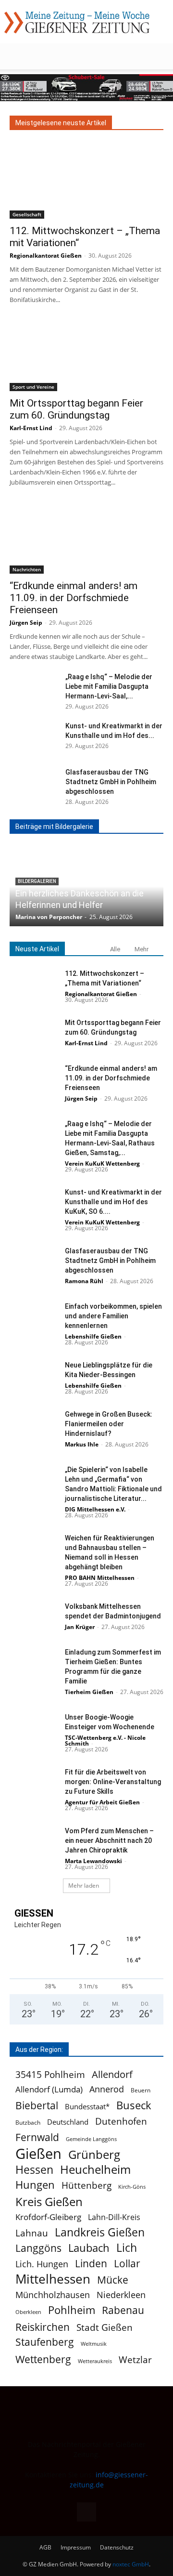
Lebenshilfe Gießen (93, 1336)
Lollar (127, 2264)
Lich (127, 2248)
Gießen (38, 2154)
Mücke (113, 2280)
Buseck (134, 2105)
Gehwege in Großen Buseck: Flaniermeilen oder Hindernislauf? (109, 1424)
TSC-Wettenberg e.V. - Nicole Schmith (105, 1741)
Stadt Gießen (105, 2327)
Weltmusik (94, 2344)
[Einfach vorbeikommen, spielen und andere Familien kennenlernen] (34, 1318)
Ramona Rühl (84, 1281)
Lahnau (32, 2233)
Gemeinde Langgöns (91, 2139)
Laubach (89, 2248)
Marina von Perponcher (49, 917)
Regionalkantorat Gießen (46, 256)
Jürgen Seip (26, 623)
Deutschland (68, 2122)
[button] (16, 56)
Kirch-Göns (132, 2187)
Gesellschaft (27, 214)
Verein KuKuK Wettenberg (102, 1163)
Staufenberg (45, 2342)
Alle (115, 949)
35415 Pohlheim (50, 2074)
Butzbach (28, 2123)
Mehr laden (84, 1886)
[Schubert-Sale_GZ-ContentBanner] (86, 88)
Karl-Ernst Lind (31, 428)
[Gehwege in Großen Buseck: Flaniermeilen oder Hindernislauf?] (34, 1426)
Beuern (141, 2090)
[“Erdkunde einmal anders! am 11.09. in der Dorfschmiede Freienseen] (86, 536)
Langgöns (38, 2248)
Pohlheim (72, 2310)
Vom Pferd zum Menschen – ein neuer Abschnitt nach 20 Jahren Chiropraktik (109, 1840)
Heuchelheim (95, 2169)
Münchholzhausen (53, 2295)
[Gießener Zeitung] (77, 22)
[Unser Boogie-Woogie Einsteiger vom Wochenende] (34, 1729)
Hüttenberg (86, 2185)
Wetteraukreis (95, 2361)
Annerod (107, 2089)
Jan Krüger (80, 1627)
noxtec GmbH (131, 2564)
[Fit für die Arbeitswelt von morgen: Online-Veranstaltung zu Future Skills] (34, 1784)
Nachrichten (27, 569)
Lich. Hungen (42, 2264)
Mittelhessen (53, 2279)
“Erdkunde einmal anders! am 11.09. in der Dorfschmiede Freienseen (74, 598)
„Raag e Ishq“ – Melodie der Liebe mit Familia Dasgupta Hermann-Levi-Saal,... (109, 686)
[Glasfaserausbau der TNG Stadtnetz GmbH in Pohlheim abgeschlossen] (34, 784)
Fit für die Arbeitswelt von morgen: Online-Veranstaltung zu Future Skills (113, 1782)
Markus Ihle (82, 1444)
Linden (91, 2263)
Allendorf (112, 2074)
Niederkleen (121, 2295)
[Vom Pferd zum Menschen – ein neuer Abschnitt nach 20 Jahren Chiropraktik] (34, 1843)
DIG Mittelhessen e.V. (95, 1509)
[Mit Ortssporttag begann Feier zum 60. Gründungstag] (86, 353)
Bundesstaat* (87, 2106)
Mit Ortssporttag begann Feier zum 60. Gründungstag (76, 409)
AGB (45, 2547)
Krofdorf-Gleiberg (48, 2217)
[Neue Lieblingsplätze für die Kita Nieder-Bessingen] (34, 1377)
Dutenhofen (121, 2122)
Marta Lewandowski (93, 1861)
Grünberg (94, 2154)
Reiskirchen (43, 2327)
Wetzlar (135, 2359)
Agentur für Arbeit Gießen (102, 1802)
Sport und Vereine (33, 387)
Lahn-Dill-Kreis (114, 2217)
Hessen (34, 2170)
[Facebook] (86, 2512)
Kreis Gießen (49, 2202)
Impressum (76, 2547)
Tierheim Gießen (89, 1692)
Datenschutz (117, 2547)
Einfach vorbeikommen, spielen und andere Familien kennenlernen (113, 1316)
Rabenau (123, 2310)
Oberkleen (28, 2312)
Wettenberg (43, 2359)
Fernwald (37, 2137)
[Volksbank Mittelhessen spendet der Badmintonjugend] (34, 1618)
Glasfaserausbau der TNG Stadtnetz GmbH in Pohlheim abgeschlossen (111, 782)
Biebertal (37, 2106)
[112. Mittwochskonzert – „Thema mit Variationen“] (86, 181)
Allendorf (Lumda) (49, 2089)
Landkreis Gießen (100, 2232)
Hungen (35, 2185)
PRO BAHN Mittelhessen (100, 1578)
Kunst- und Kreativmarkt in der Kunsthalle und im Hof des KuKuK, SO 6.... (113, 1202)
